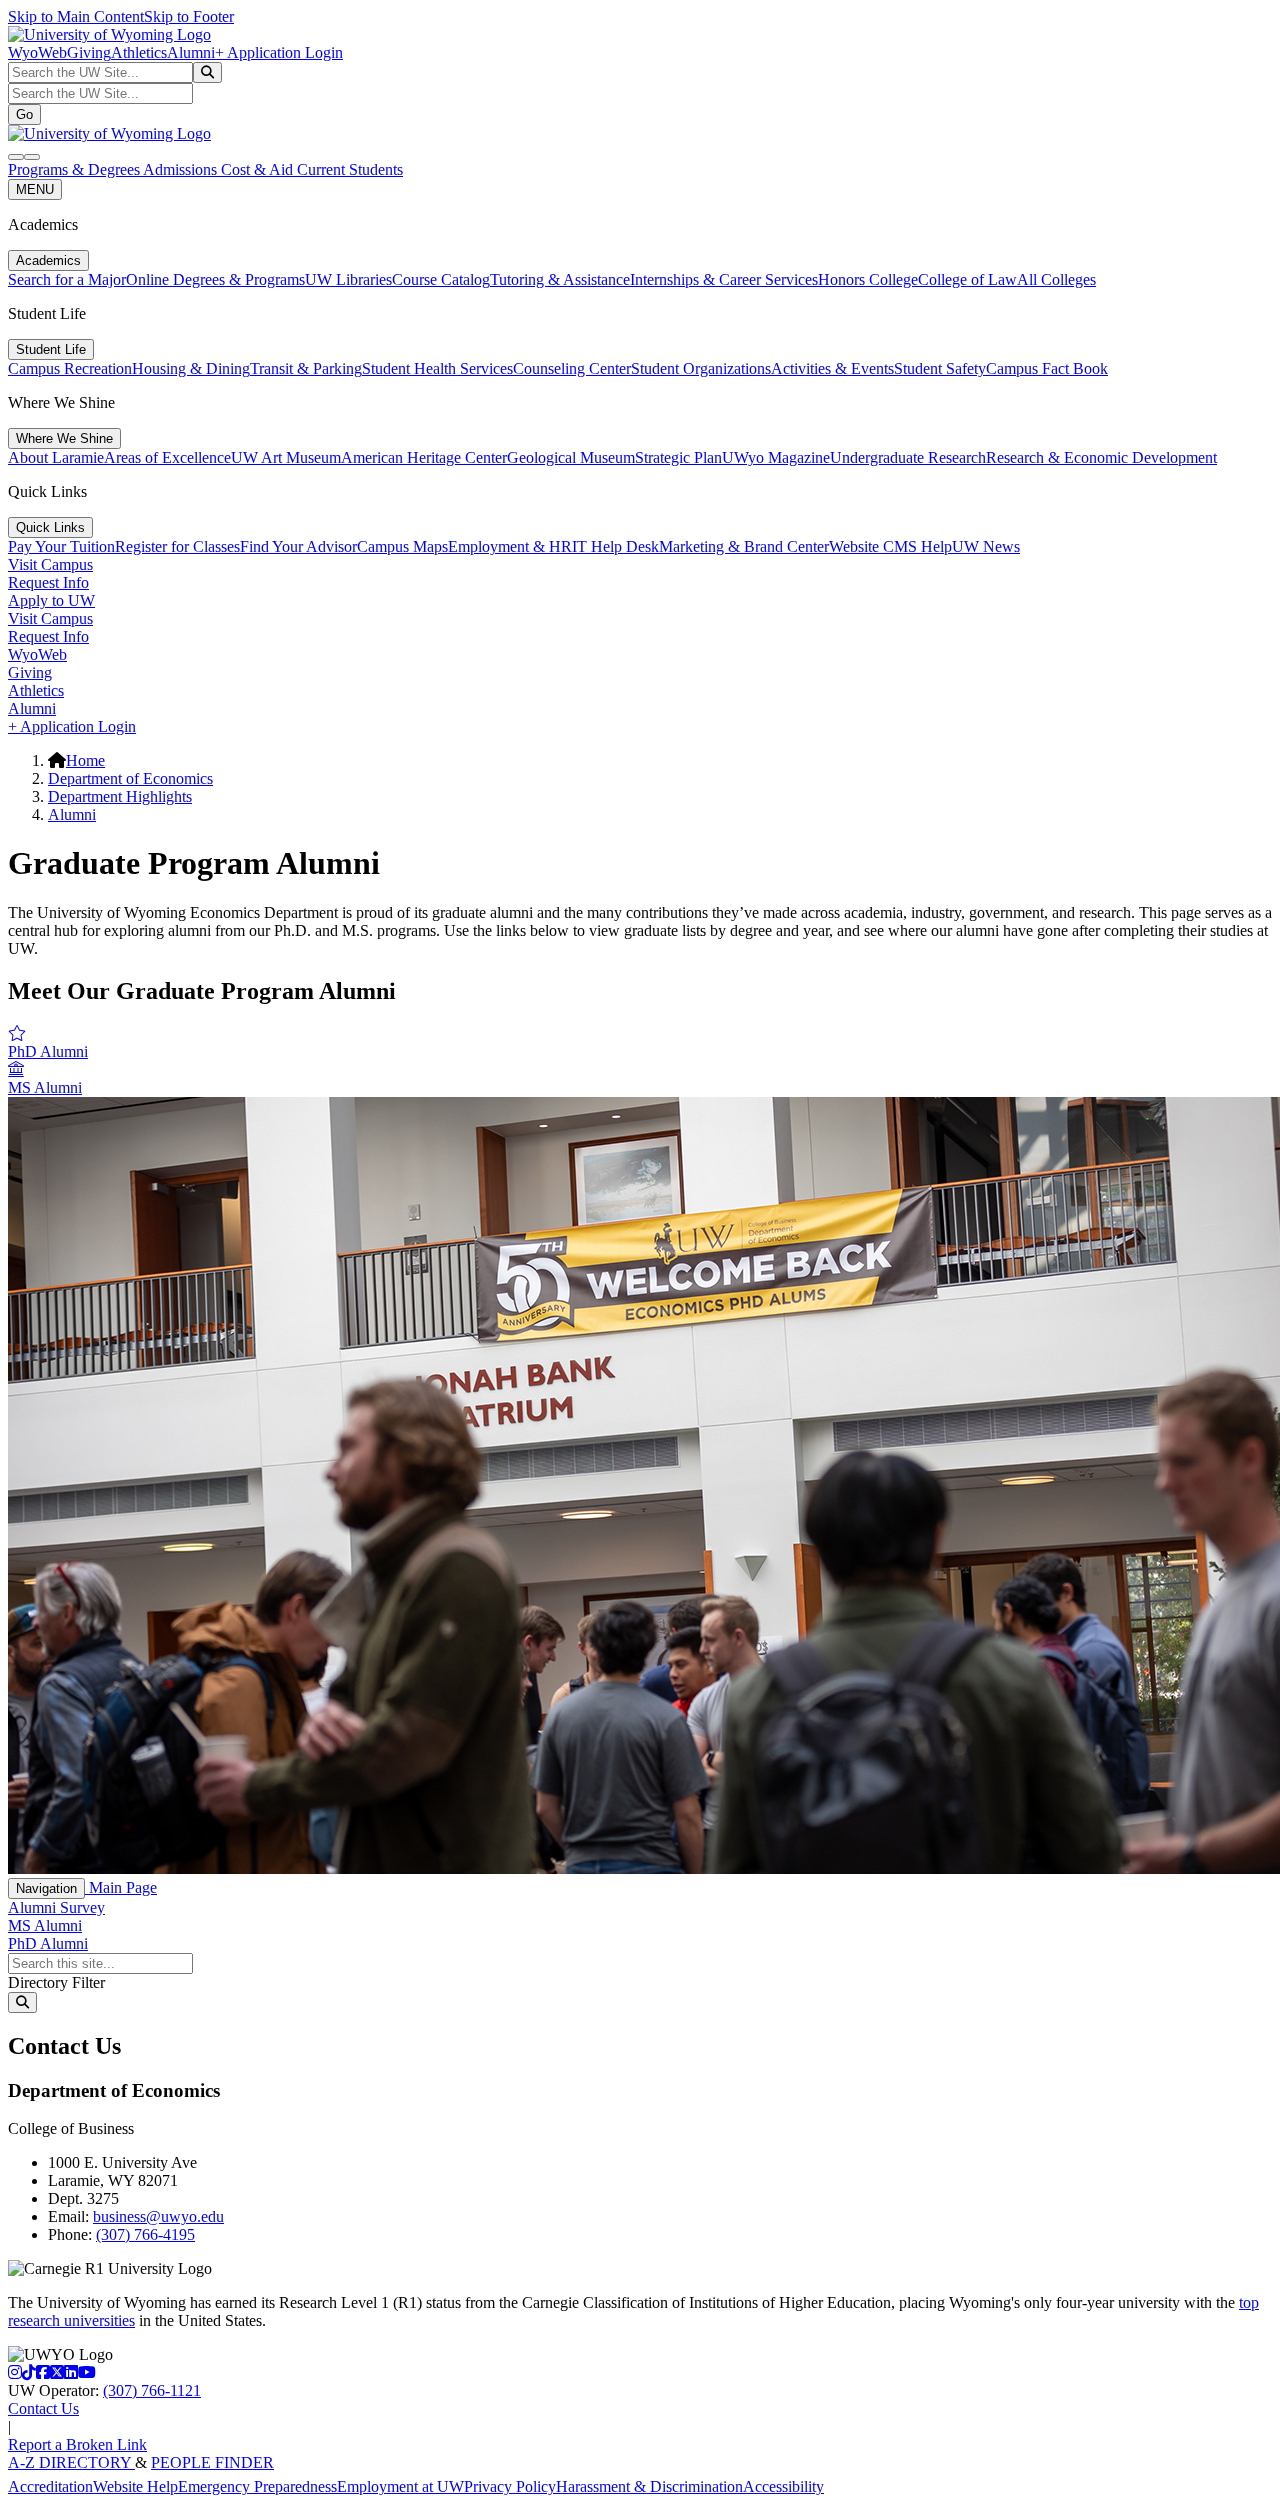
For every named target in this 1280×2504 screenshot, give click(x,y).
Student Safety (940, 368)
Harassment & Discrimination (649, 2486)
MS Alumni (45, 1925)
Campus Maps (402, 546)
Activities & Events (832, 368)
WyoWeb (37, 52)
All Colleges (1056, 279)
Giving (89, 52)
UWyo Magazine (776, 457)
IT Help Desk (615, 546)
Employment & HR (510, 546)
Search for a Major (67, 279)
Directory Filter (56, 1982)
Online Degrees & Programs (215, 279)
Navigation (46, 1888)
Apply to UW (51, 600)
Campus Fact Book (1047, 368)
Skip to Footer (189, 16)
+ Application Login (279, 52)
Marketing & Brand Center (744, 546)
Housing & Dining (191, 368)
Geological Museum (571, 457)
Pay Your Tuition (61, 546)
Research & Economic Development (1101, 457)
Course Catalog (441, 279)
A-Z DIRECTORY (71, 2462)
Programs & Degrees (75, 169)
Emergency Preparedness (257, 2486)
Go (24, 114)
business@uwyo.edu (158, 2216)
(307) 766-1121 (152, 2390)
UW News (986, 546)
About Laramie (56, 457)
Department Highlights (120, 796)
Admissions (182, 169)
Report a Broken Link (77, 2444)
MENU (35, 189)
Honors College (868, 279)
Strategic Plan (678, 457)
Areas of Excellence (167, 457)
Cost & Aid (259, 169)
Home (85, 760)
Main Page (121, 1887)
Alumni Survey (56, 1907)
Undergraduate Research (908, 457)
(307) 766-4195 (145, 2234)
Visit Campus (50, 564)
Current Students (350, 169)
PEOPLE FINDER (212, 2462)
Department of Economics (130, 778)
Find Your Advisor (298, 546)
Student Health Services (437, 368)
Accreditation (50, 2486)
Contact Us (43, 2408)
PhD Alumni (48, 1943)
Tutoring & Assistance (560, 279)
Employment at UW (400, 2486)
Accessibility (783, 2486)
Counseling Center (572, 368)
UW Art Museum (286, 457)
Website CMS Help (890, 546)
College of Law (967, 279)
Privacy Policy (510, 2486)
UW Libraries (348, 279)
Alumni (191, 52)
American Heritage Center (424, 457)
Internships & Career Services (724, 279)
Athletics (139, 52)
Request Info (48, 582)
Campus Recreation (70, 368)
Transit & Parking (306, 368)
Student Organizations (701, 368)
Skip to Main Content (76, 16)
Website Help (135, 2486)
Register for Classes (177, 546)
